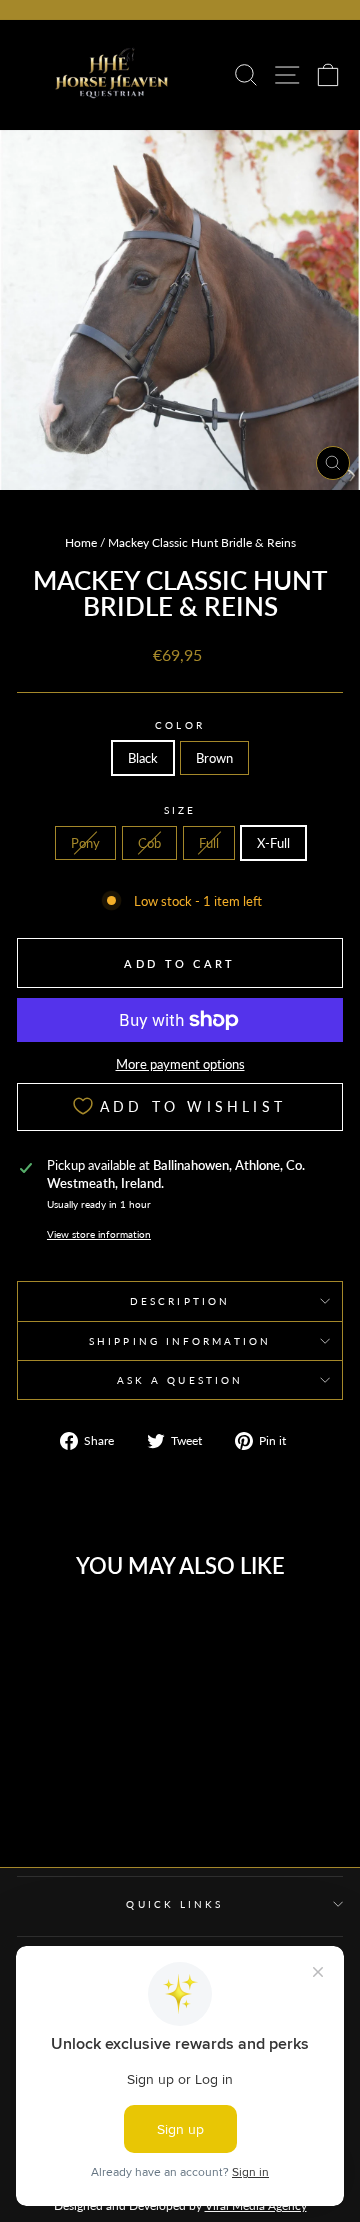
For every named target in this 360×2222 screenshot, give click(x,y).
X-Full (273, 843)
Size (180, 810)
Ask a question (180, 1380)
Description (180, 1301)
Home (81, 542)
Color (179, 725)
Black (143, 758)
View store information (99, 1234)
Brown (214, 758)
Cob (149, 843)
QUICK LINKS (174, 1904)
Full (209, 843)
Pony (85, 843)
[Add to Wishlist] (119, 1628)
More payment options (180, 1064)
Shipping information (180, 1341)
